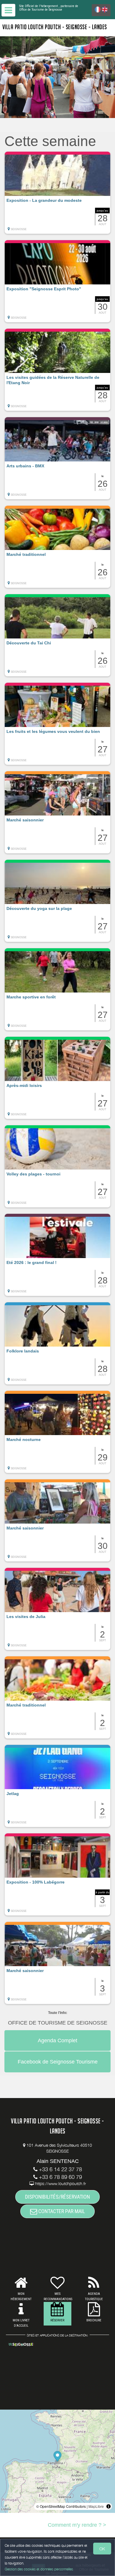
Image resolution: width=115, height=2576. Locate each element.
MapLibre (96, 2506)
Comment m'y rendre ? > (77, 2525)
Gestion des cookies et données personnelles (39, 2569)
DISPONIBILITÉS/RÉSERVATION (57, 2197)
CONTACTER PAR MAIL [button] (61, 2211)
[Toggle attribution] (109, 2506)
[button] (57, 193)
